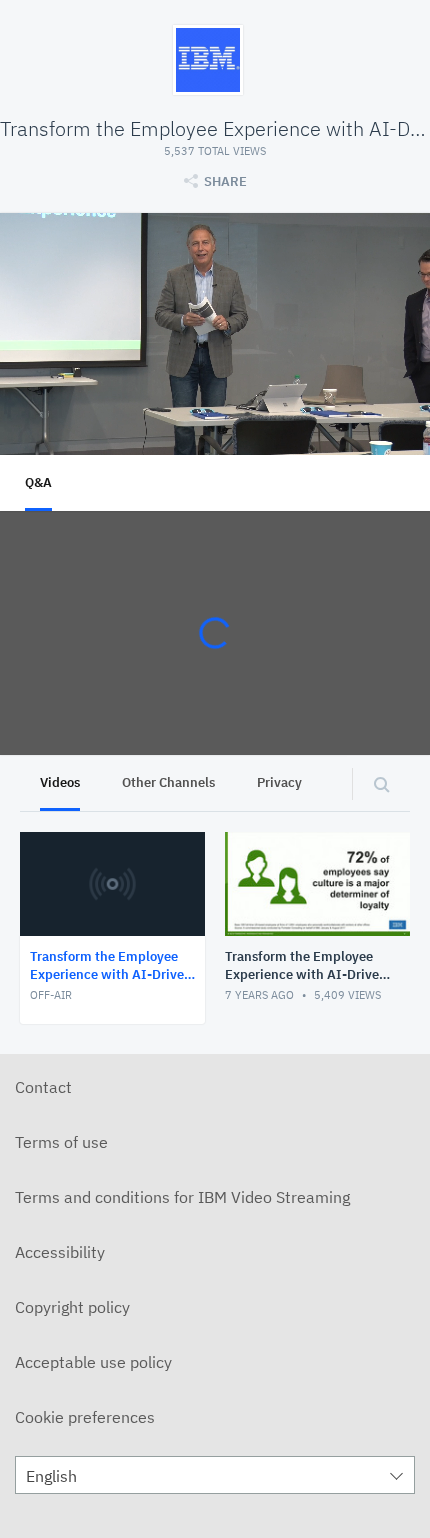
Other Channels (168, 782)
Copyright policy (72, 1307)
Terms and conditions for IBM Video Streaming (182, 1197)
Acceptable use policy (93, 1362)
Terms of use (61, 1142)
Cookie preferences (85, 1417)
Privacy (279, 782)
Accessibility (60, 1252)
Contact (43, 1087)
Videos (60, 782)
